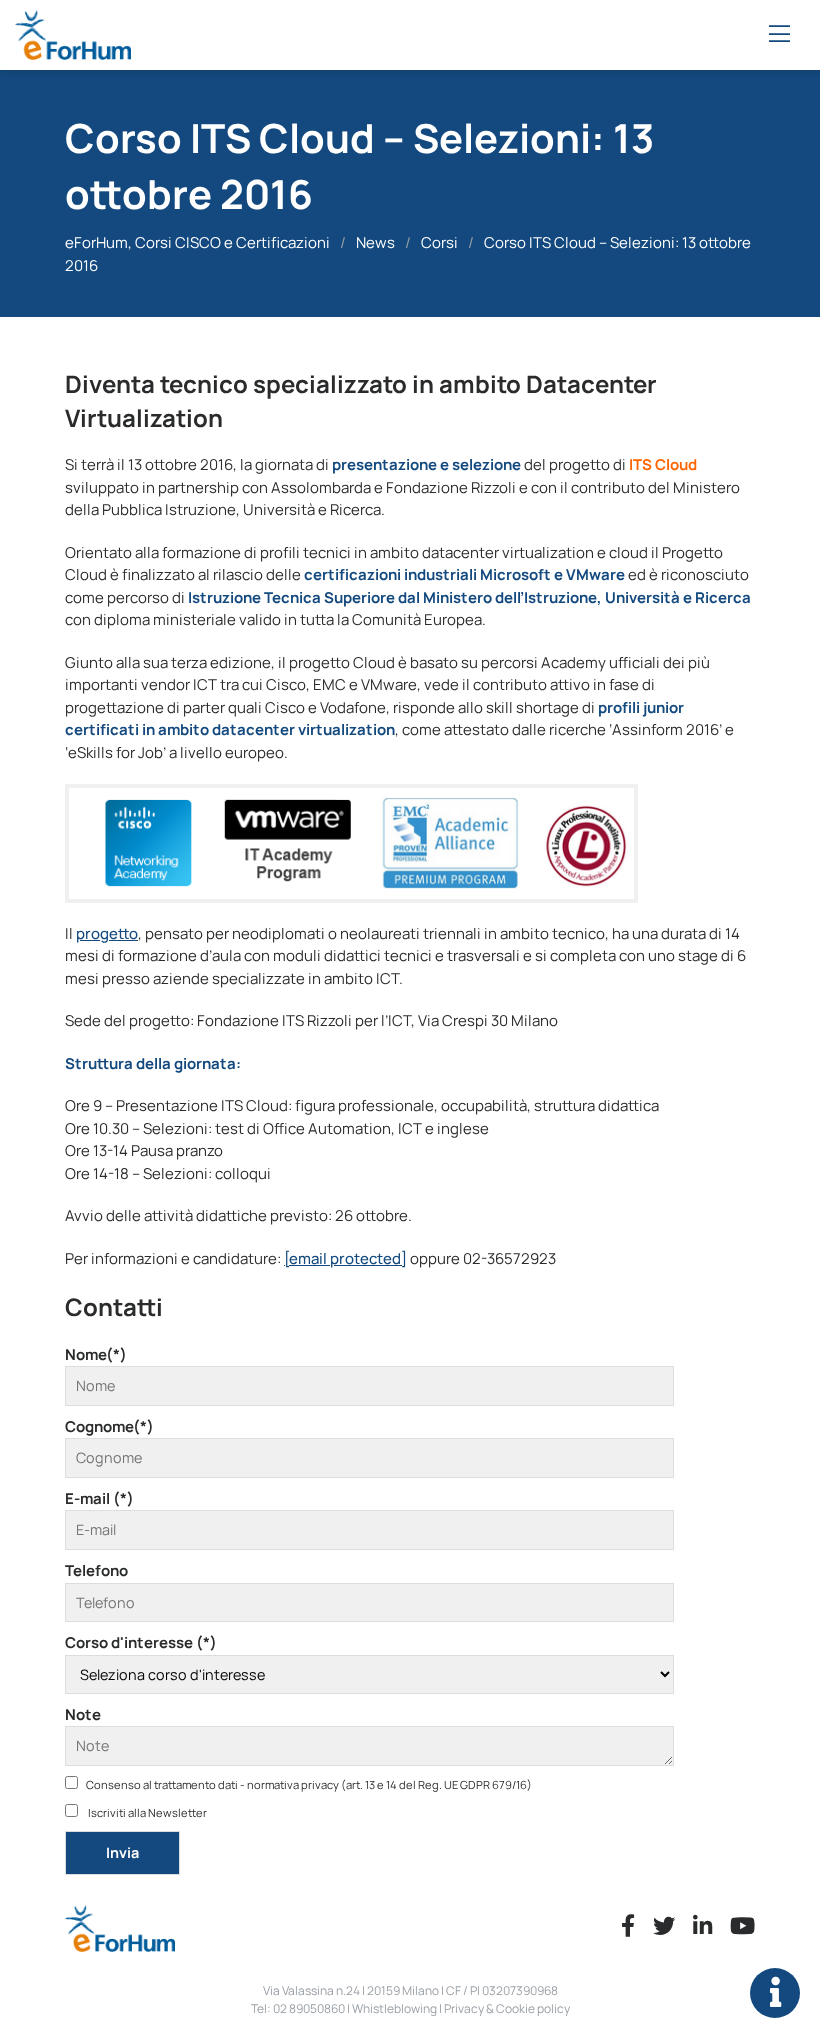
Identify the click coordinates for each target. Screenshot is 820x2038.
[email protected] (345, 1258)
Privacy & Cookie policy (507, 2008)
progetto (107, 933)
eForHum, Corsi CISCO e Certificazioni (197, 242)
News (375, 242)
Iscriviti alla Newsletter (146, 1812)
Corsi (439, 242)
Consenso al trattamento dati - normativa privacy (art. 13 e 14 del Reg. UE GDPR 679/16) (309, 1784)
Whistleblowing (394, 2008)
